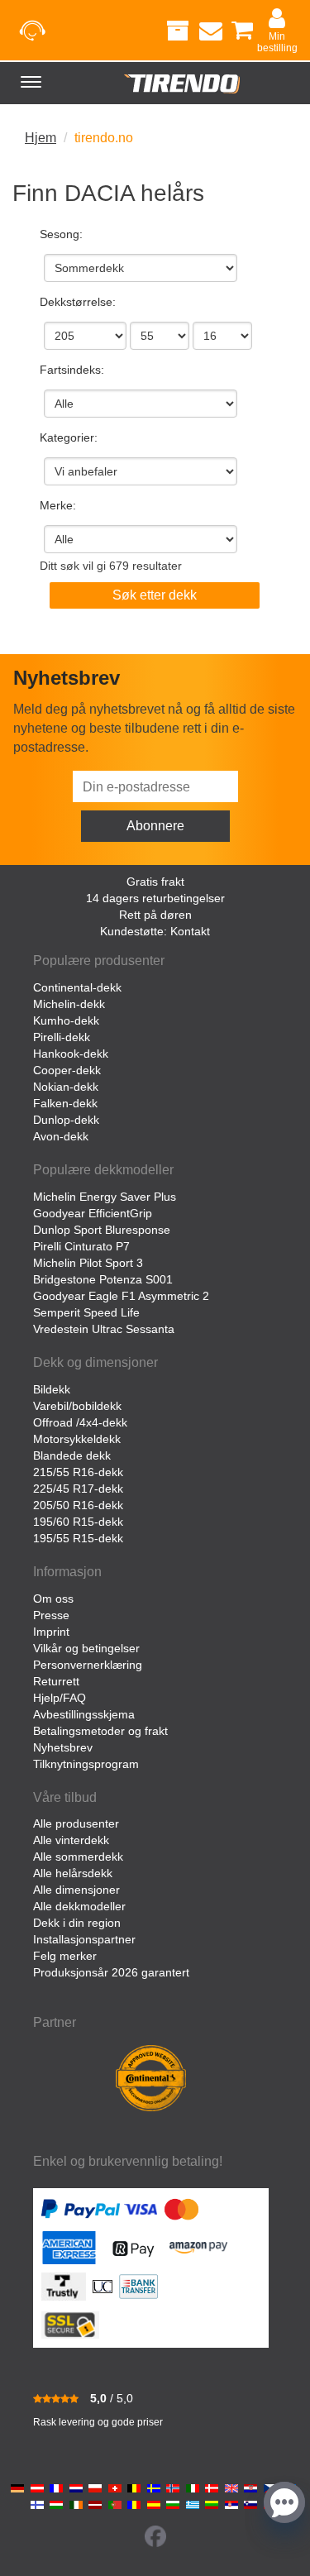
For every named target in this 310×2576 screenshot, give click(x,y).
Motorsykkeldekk (77, 1439)
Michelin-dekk (69, 1004)
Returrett (56, 1681)
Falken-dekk (65, 1103)
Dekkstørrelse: (78, 302)
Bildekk (52, 1389)
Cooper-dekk (67, 1070)
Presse (51, 1615)
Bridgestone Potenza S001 (103, 1279)
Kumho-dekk (66, 1020)
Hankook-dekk (71, 1054)
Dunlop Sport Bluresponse (102, 1230)
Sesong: (61, 234)
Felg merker (65, 1956)
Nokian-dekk (66, 1087)
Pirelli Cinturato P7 (81, 1246)
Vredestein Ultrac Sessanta (104, 1329)
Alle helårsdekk (73, 1873)
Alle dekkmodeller (79, 1906)
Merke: (58, 505)
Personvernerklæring (88, 1665)
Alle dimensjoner (76, 1890)
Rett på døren (155, 915)
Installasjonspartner (84, 1939)
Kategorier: (69, 437)
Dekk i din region (77, 1923)
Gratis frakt (155, 882)
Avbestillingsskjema (84, 1714)
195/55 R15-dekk (78, 1538)
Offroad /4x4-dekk (80, 1422)
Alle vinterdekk (71, 1840)
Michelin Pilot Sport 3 (88, 1263)
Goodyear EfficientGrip (93, 1213)
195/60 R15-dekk (78, 1522)
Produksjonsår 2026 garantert (111, 1972)
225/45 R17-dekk (78, 1489)
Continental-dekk (77, 987)
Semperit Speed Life (86, 1312)
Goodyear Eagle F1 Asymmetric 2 (121, 1296)
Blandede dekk (72, 1455)
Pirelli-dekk (62, 1037)
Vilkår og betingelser (86, 1648)
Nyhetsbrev (63, 1747)
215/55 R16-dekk (78, 1472)
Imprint (51, 1632)
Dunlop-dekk (66, 1120)
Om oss (53, 1599)
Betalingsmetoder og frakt (100, 1731)
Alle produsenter (76, 1823)
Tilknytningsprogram (86, 1764)
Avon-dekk (61, 1136)
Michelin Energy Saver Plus (105, 1197)
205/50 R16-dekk (78, 1505)
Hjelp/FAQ (60, 1698)
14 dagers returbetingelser (155, 898)
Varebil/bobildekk (77, 1406)
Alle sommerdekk (78, 1857)
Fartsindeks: (72, 370)
